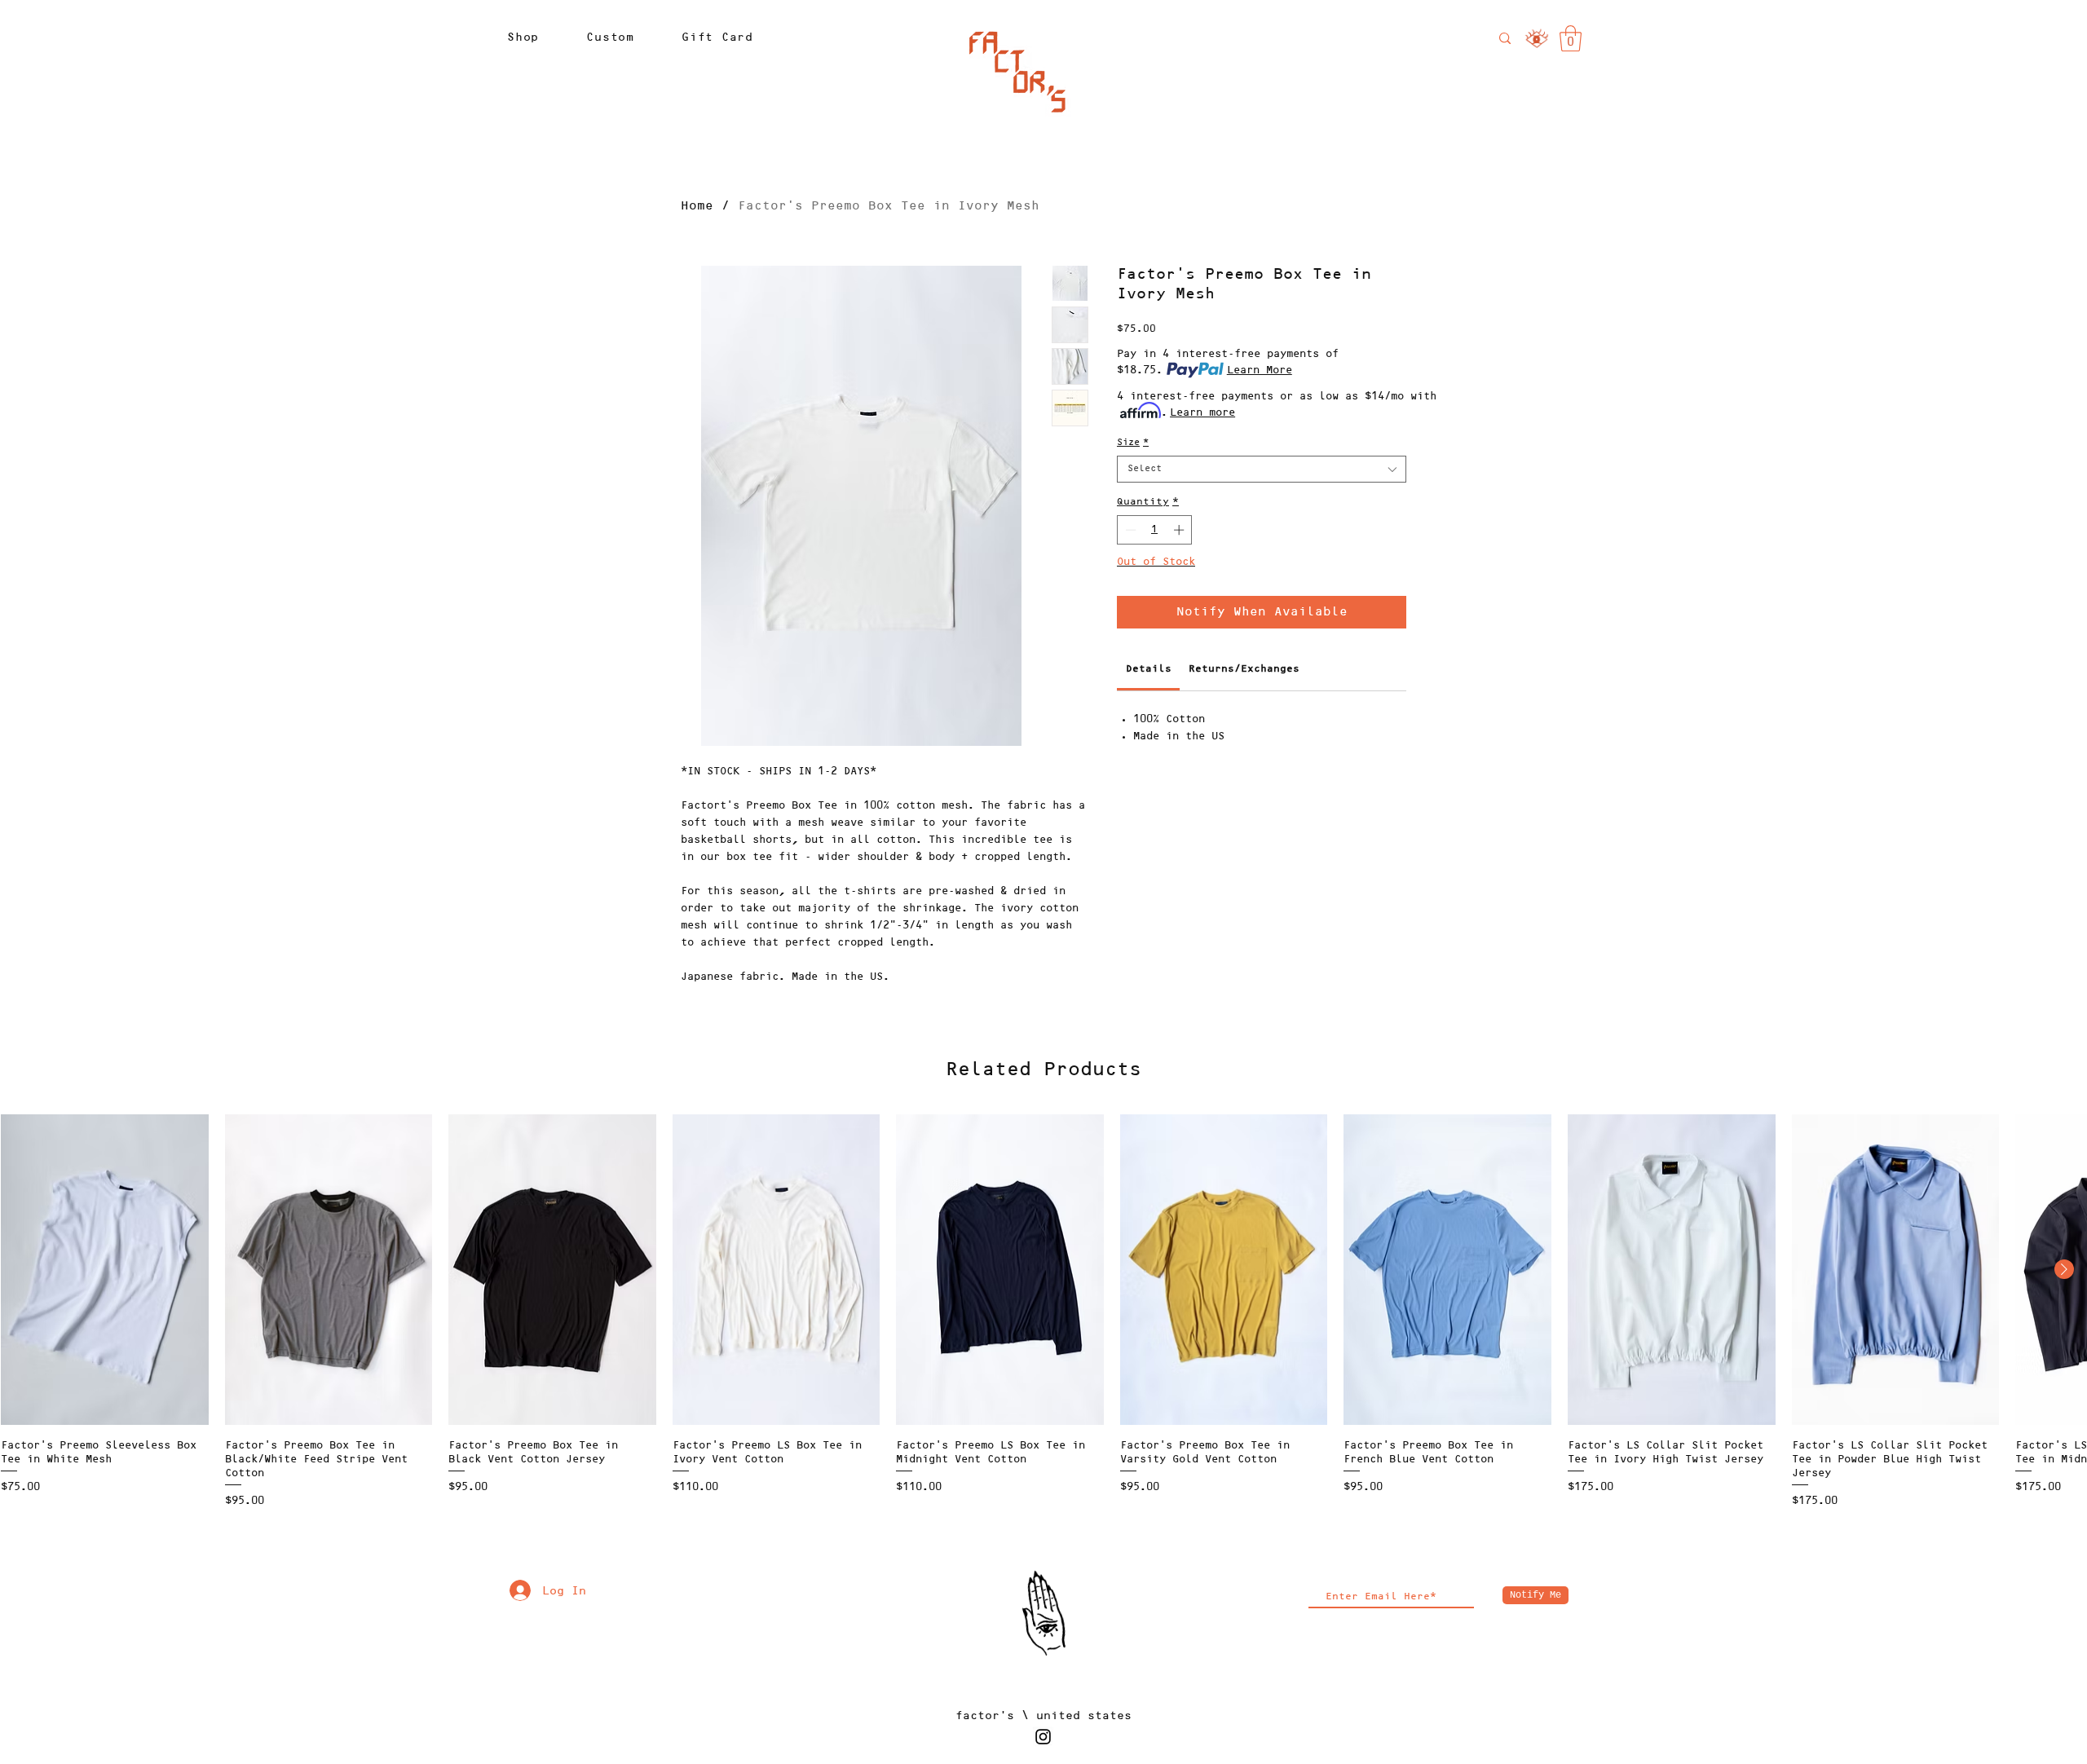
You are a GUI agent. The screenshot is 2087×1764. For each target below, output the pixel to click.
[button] (523, 37)
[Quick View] (105, 1270)
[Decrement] (1129, 530)
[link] (1571, 38)
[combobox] (1262, 469)
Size (1133, 443)
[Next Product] (2064, 1269)
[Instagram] (1043, 1737)
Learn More (1260, 370)
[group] (1043, 1312)
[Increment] (1180, 530)
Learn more (1202, 412)
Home (697, 206)
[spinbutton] (1155, 530)
